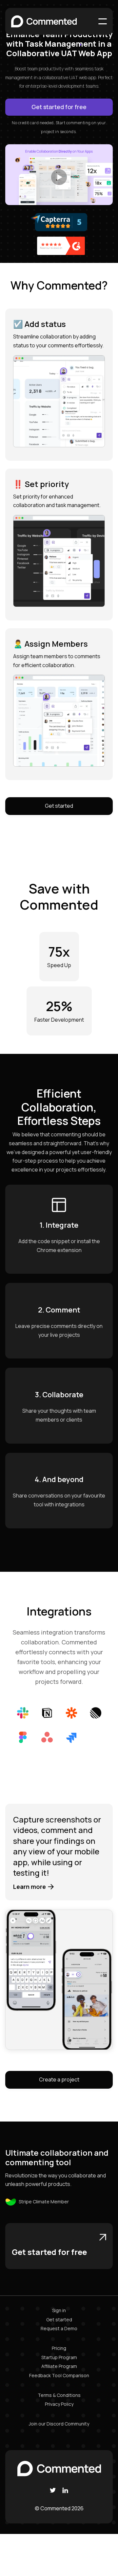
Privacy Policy (59, 2404)
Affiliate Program (59, 2366)
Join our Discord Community (59, 2424)
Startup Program (59, 2357)
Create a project (59, 2079)
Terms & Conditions (59, 2395)
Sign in (59, 2310)
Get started (59, 806)
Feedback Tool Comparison (59, 2375)
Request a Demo (59, 2328)
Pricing (59, 2348)
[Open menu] (103, 21)
